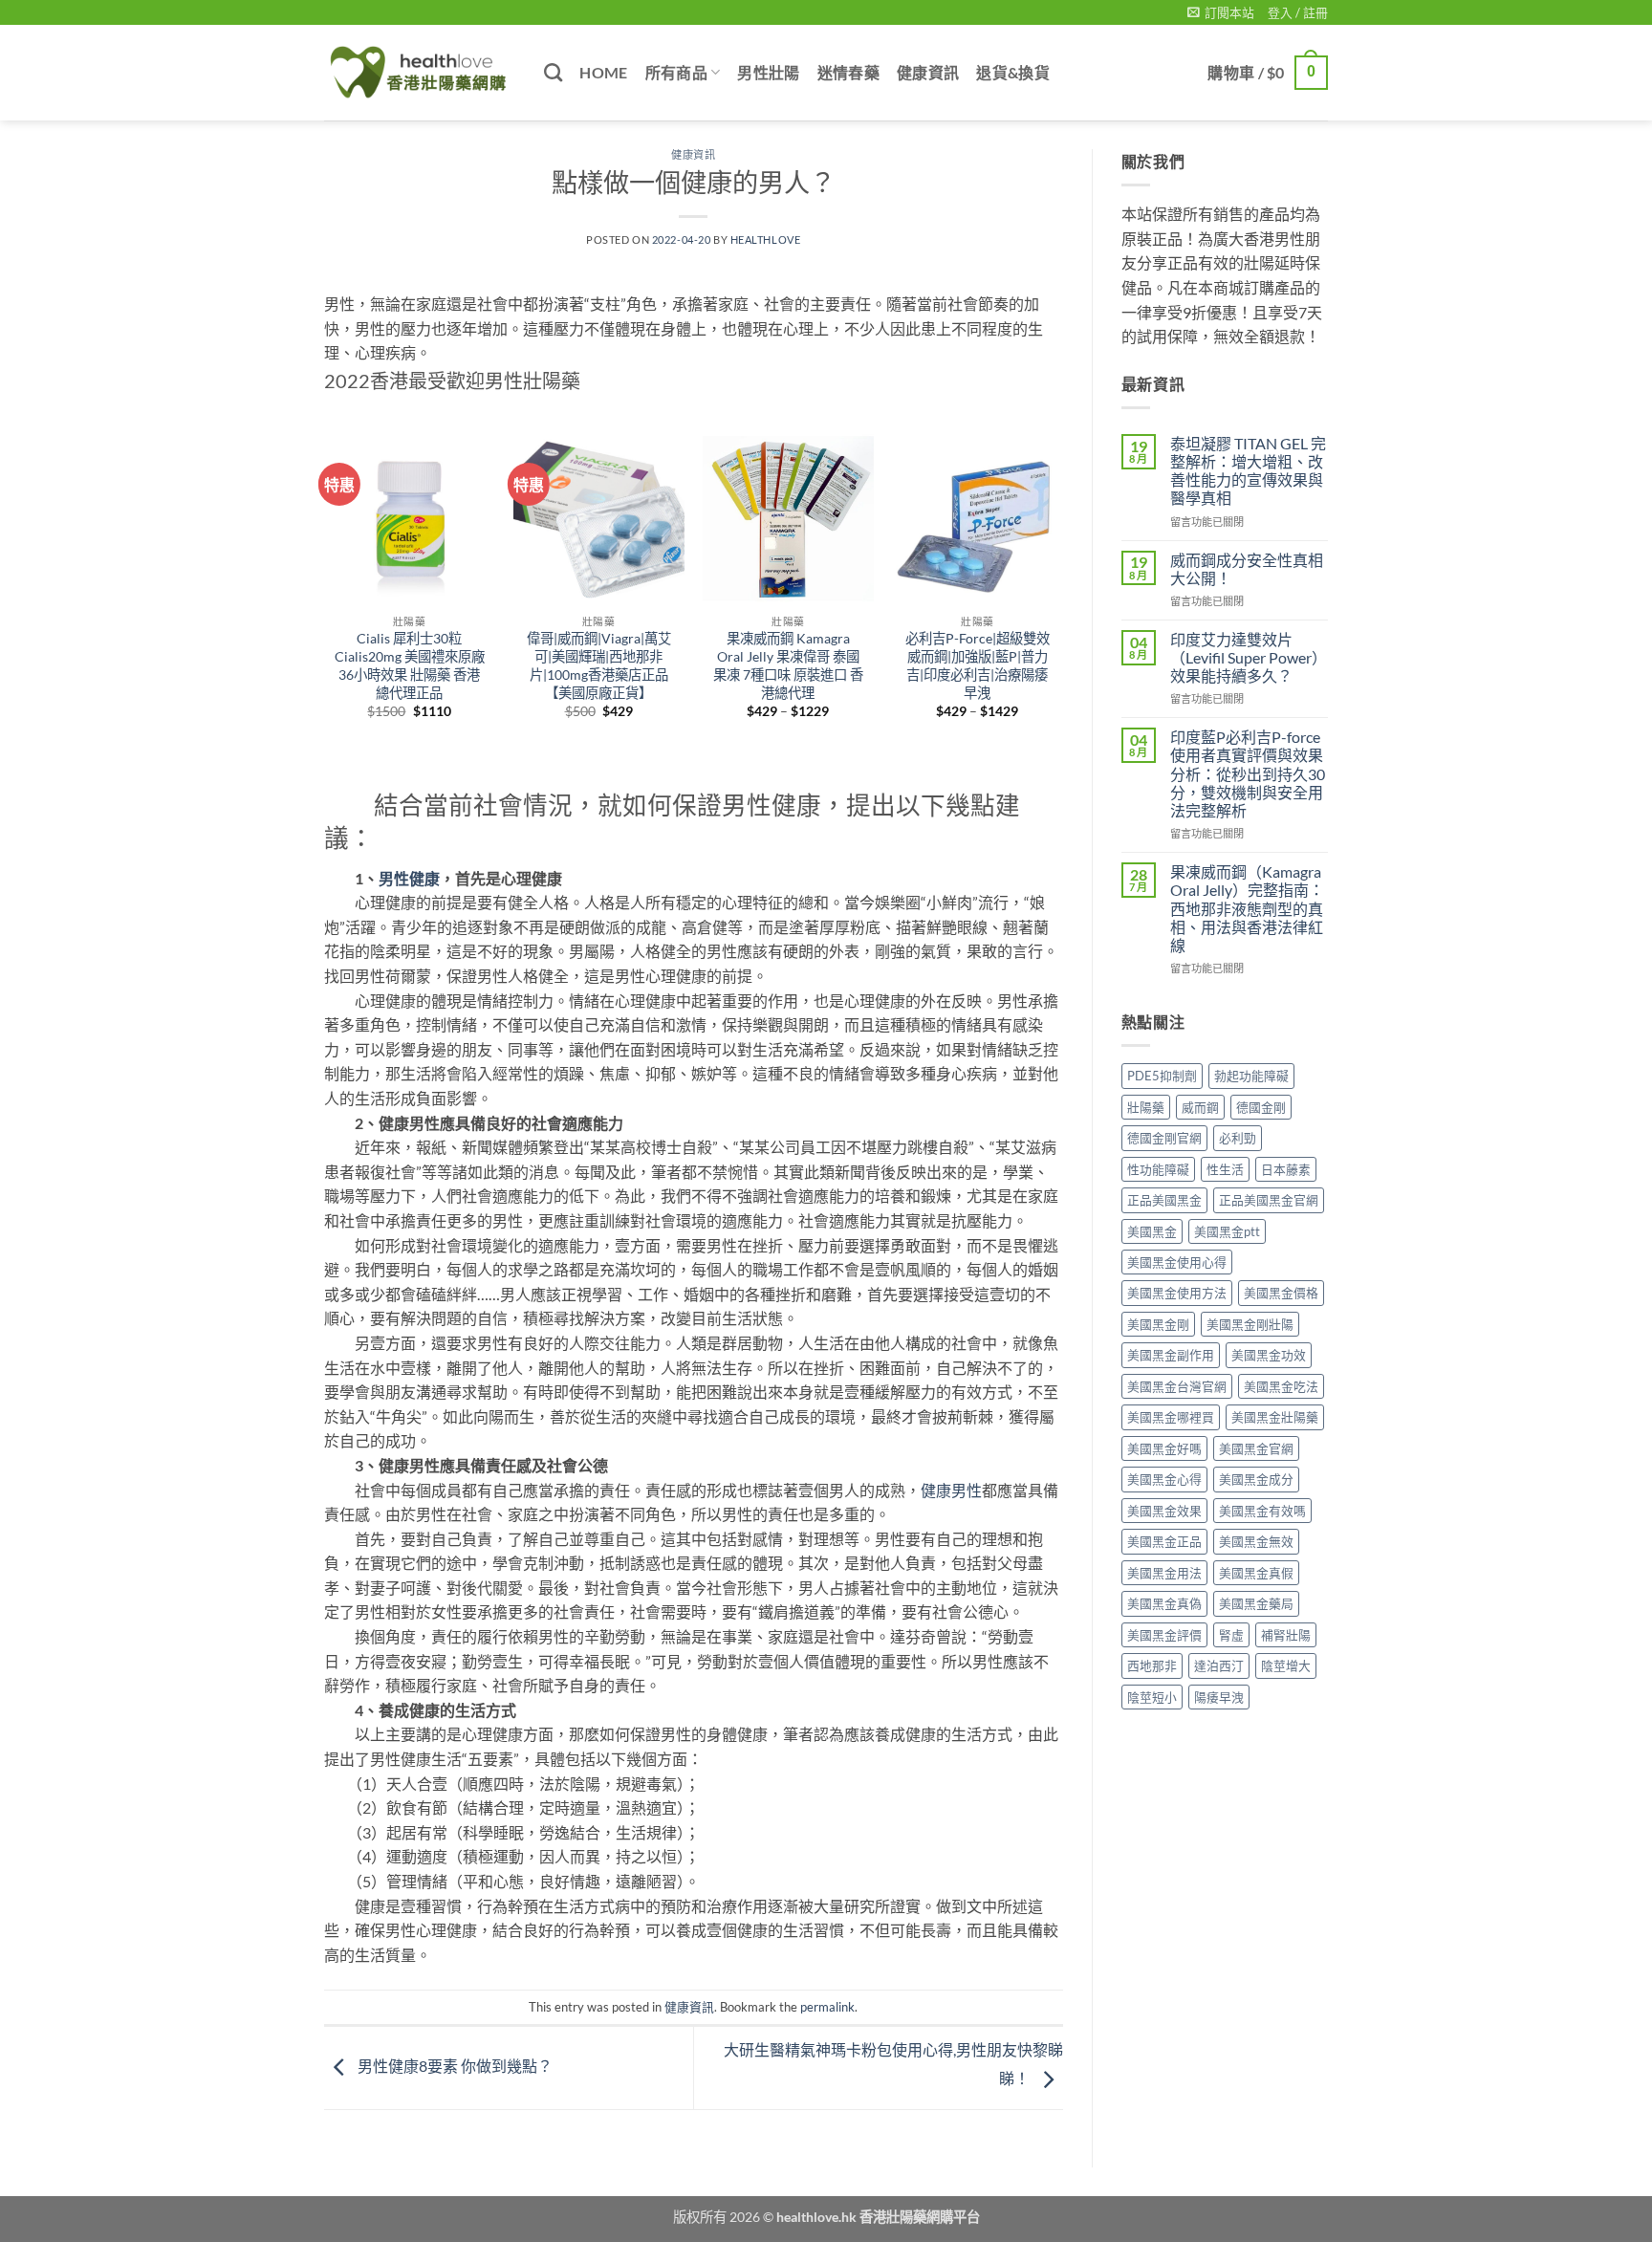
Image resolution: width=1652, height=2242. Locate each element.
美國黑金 (1152, 1231)
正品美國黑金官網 (1269, 1200)
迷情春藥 (848, 72)
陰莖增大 (1286, 1665)
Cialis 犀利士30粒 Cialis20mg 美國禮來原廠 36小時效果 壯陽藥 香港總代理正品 (410, 665)
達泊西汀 (1219, 1665)
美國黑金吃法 (1281, 1386)
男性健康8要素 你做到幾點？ (454, 2066)
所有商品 (676, 72)
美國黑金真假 (1256, 1573)
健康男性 (951, 1490)
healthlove (766, 239)
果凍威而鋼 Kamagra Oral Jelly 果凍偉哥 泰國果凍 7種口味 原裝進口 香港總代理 (788, 665)
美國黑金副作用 (1171, 1355)
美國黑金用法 (1164, 1573)
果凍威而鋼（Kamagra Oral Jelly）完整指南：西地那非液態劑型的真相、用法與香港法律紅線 (1247, 908)
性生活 (1225, 1169)
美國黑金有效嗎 (1262, 1511)
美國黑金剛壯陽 (1250, 1324)
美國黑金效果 (1164, 1511)
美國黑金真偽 (1164, 1603)
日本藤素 (1286, 1169)
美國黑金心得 (1164, 1479)
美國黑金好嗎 (1164, 1448)
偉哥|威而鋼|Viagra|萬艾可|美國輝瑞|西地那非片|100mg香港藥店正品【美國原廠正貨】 (599, 665)
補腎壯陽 (1286, 1635)
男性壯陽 (768, 72)
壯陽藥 (1146, 1107)
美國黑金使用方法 (1177, 1293)
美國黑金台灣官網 (1177, 1386)
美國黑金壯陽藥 (1275, 1417)
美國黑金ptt (1227, 1231)
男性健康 (409, 878)
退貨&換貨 (1013, 72)
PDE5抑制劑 (1162, 1076)
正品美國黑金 (1164, 1200)
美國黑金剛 (1158, 1324)
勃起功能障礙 (1251, 1076)
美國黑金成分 (1256, 1479)
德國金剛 (1261, 1107)
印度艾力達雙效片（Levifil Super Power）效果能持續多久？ (1249, 657)
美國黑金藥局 (1256, 1603)
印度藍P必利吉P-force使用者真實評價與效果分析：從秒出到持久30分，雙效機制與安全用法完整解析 (1248, 773)
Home (603, 72)
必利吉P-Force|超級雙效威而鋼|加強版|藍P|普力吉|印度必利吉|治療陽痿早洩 (978, 665)
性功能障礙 (1158, 1169)
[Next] (1062, 610)
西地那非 (1152, 1665)
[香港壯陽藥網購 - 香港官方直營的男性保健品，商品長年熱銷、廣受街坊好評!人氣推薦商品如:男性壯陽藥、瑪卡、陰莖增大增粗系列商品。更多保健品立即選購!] (420, 73)
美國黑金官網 (1256, 1448)
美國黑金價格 (1281, 1293)
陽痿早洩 (1219, 1697)
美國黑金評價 (1164, 1635)
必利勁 (1238, 1138)
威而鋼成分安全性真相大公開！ (1247, 569)
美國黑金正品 (1164, 1541)
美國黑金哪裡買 (1171, 1417)
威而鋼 (1200, 1107)
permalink (827, 2007)
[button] (1221, 12)
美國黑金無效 (1256, 1541)
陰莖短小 (1152, 1697)
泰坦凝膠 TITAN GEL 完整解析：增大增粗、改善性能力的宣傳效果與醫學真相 (1248, 471)
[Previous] (325, 610)
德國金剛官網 (1164, 1138)
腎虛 (1231, 1635)
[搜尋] (553, 72)
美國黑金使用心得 (1177, 1262)
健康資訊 (928, 72)
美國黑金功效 (1269, 1355)
